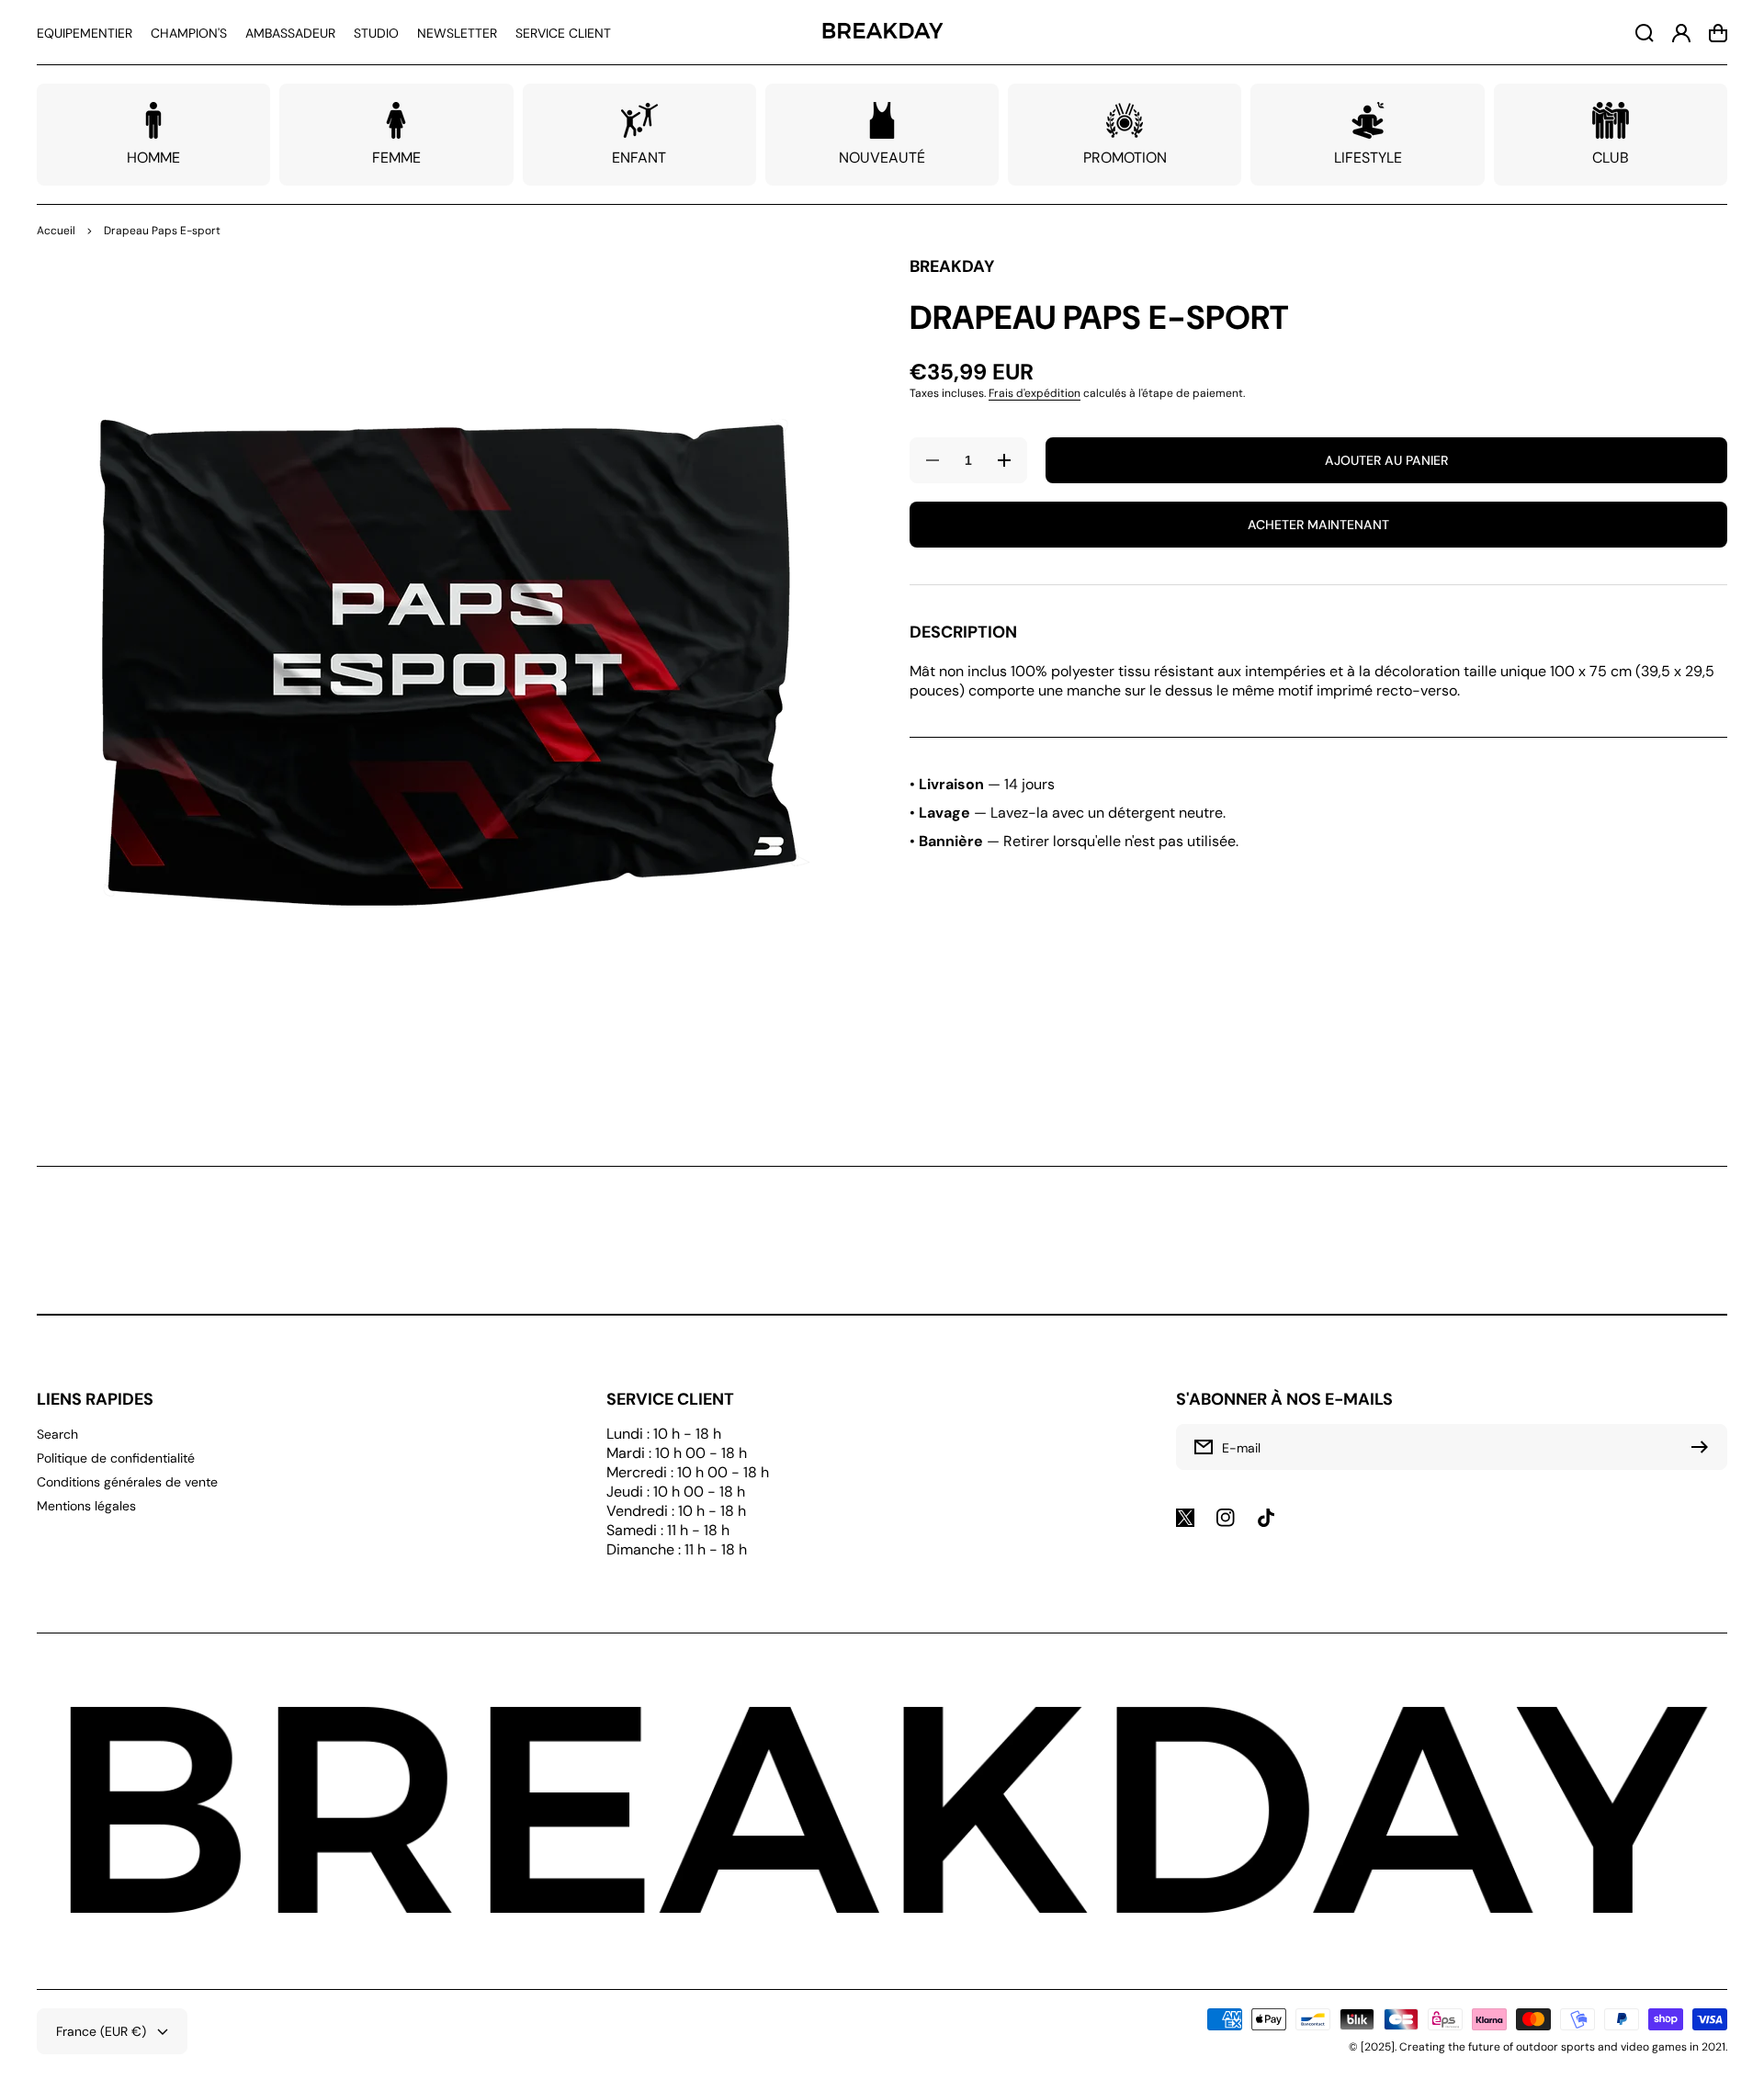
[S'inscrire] (1704, 1447)
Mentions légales (86, 1506)
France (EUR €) (101, 2031)
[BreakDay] (882, 33)
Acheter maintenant (1318, 525)
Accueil (56, 231)
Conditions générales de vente (127, 1482)
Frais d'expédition (1035, 393)
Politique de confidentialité (116, 1458)
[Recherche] (1645, 33)
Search (57, 1434)
